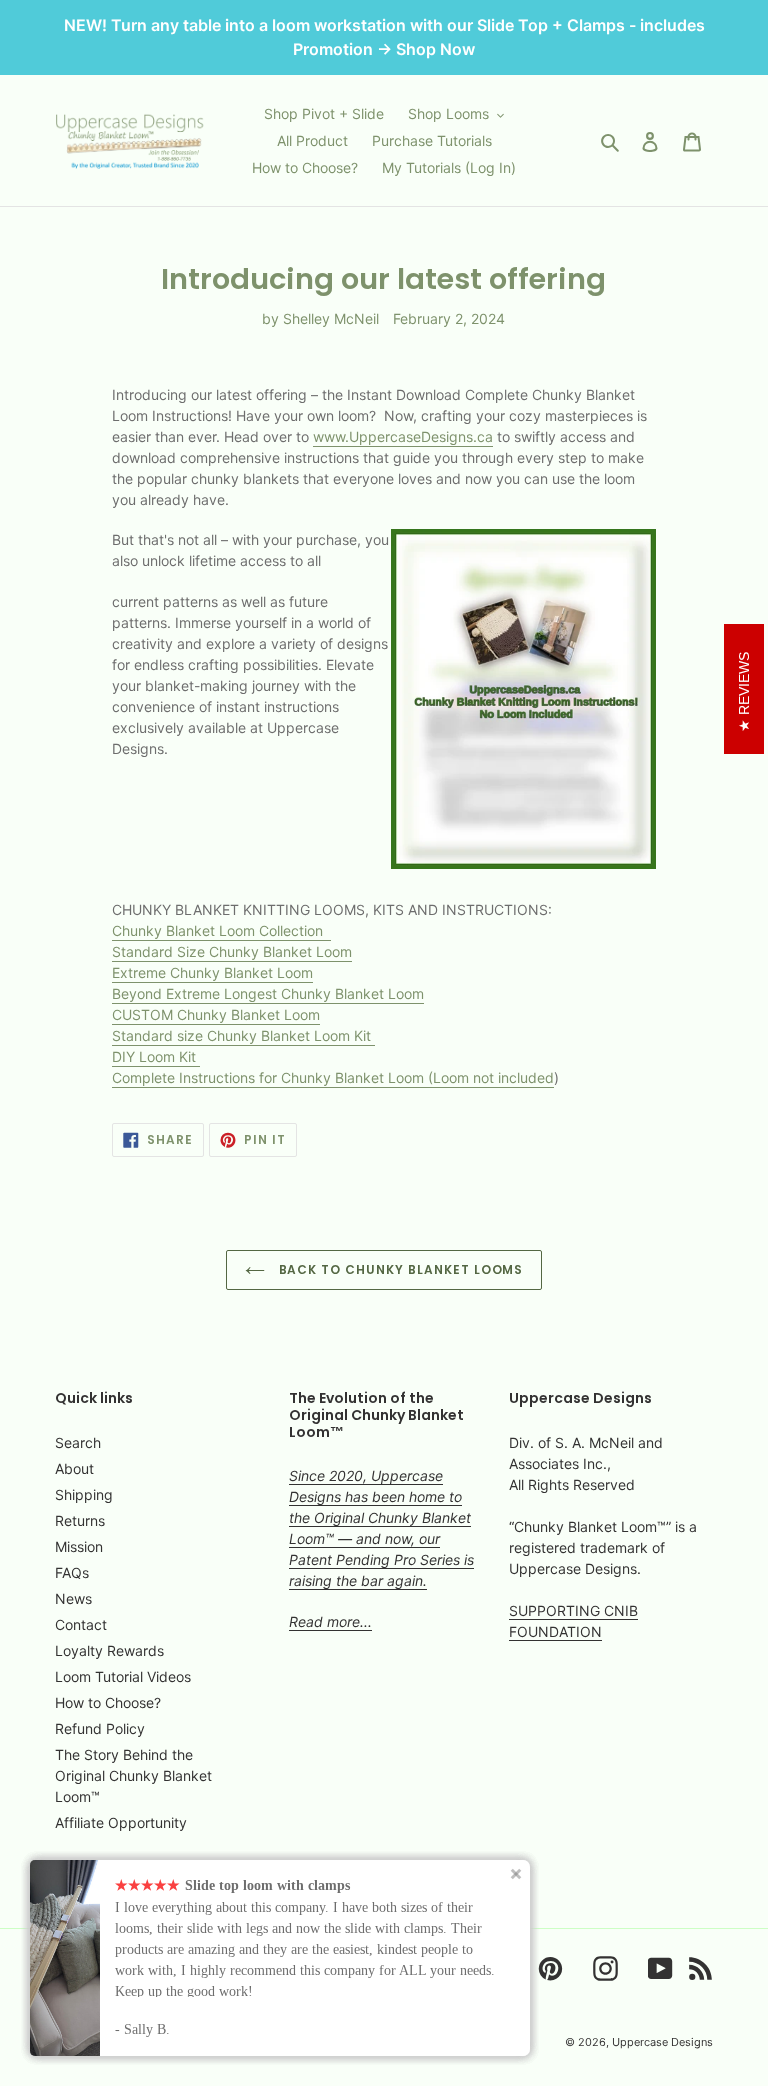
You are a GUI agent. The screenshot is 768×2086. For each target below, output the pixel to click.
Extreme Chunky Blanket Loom (212, 972)
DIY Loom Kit (156, 1056)
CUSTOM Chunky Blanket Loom (216, 1014)
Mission (79, 1546)
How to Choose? (108, 1702)
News (73, 1598)
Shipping (84, 1494)
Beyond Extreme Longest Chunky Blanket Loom (268, 993)
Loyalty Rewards (109, 1650)
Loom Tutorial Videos (123, 1676)
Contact (81, 1624)
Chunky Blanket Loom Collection (219, 930)
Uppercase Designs (662, 2042)
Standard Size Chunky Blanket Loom (232, 951)
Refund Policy (100, 1728)
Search (78, 1442)
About (74, 1468)
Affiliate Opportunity (121, 1822)
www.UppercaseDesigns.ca (403, 436)
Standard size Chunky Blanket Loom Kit (243, 1035)
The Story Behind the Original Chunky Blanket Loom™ (133, 1775)
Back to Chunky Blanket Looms (399, 1269)
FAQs (72, 1572)
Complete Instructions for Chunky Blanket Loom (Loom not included (333, 1077)
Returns (80, 1520)
